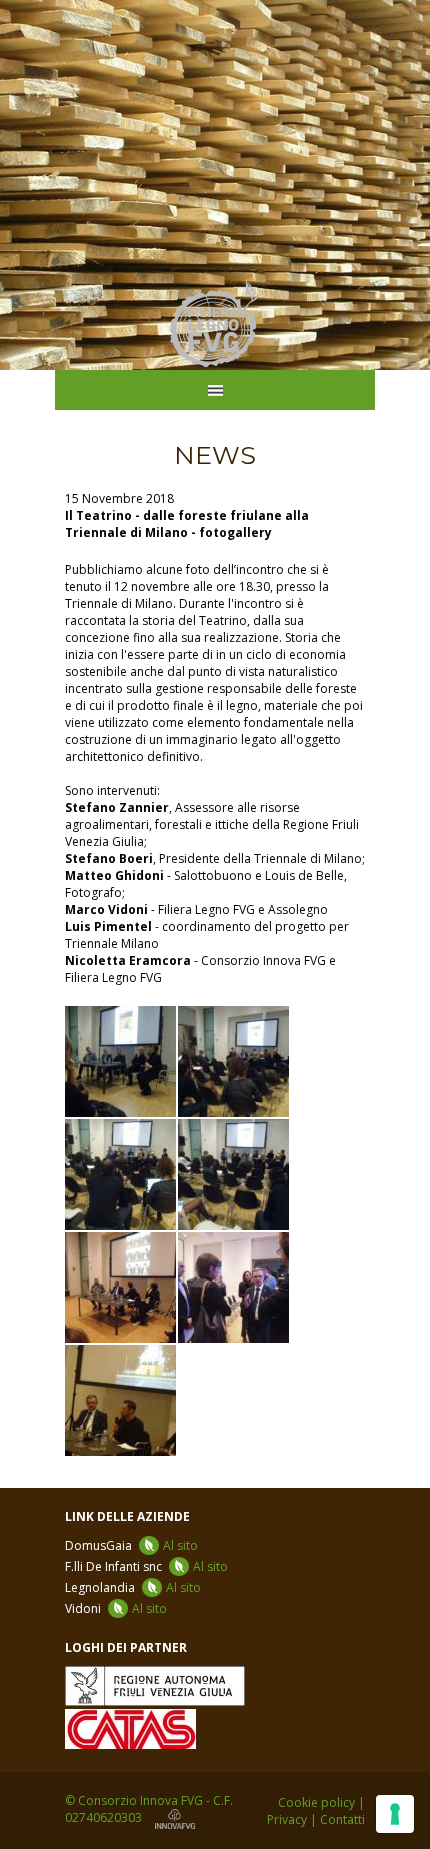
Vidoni (116, 1608)
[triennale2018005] (233, 1174)
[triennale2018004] (120, 1174)
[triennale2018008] (233, 1287)
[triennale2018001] (120, 1061)
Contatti (342, 1819)
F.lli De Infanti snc (146, 1566)
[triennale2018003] (233, 1061)
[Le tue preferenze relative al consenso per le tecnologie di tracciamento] (395, 1814)
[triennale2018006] (120, 1287)
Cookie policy (316, 1802)
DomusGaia (131, 1545)
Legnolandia (133, 1587)
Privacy (287, 1819)
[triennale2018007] (120, 1400)
